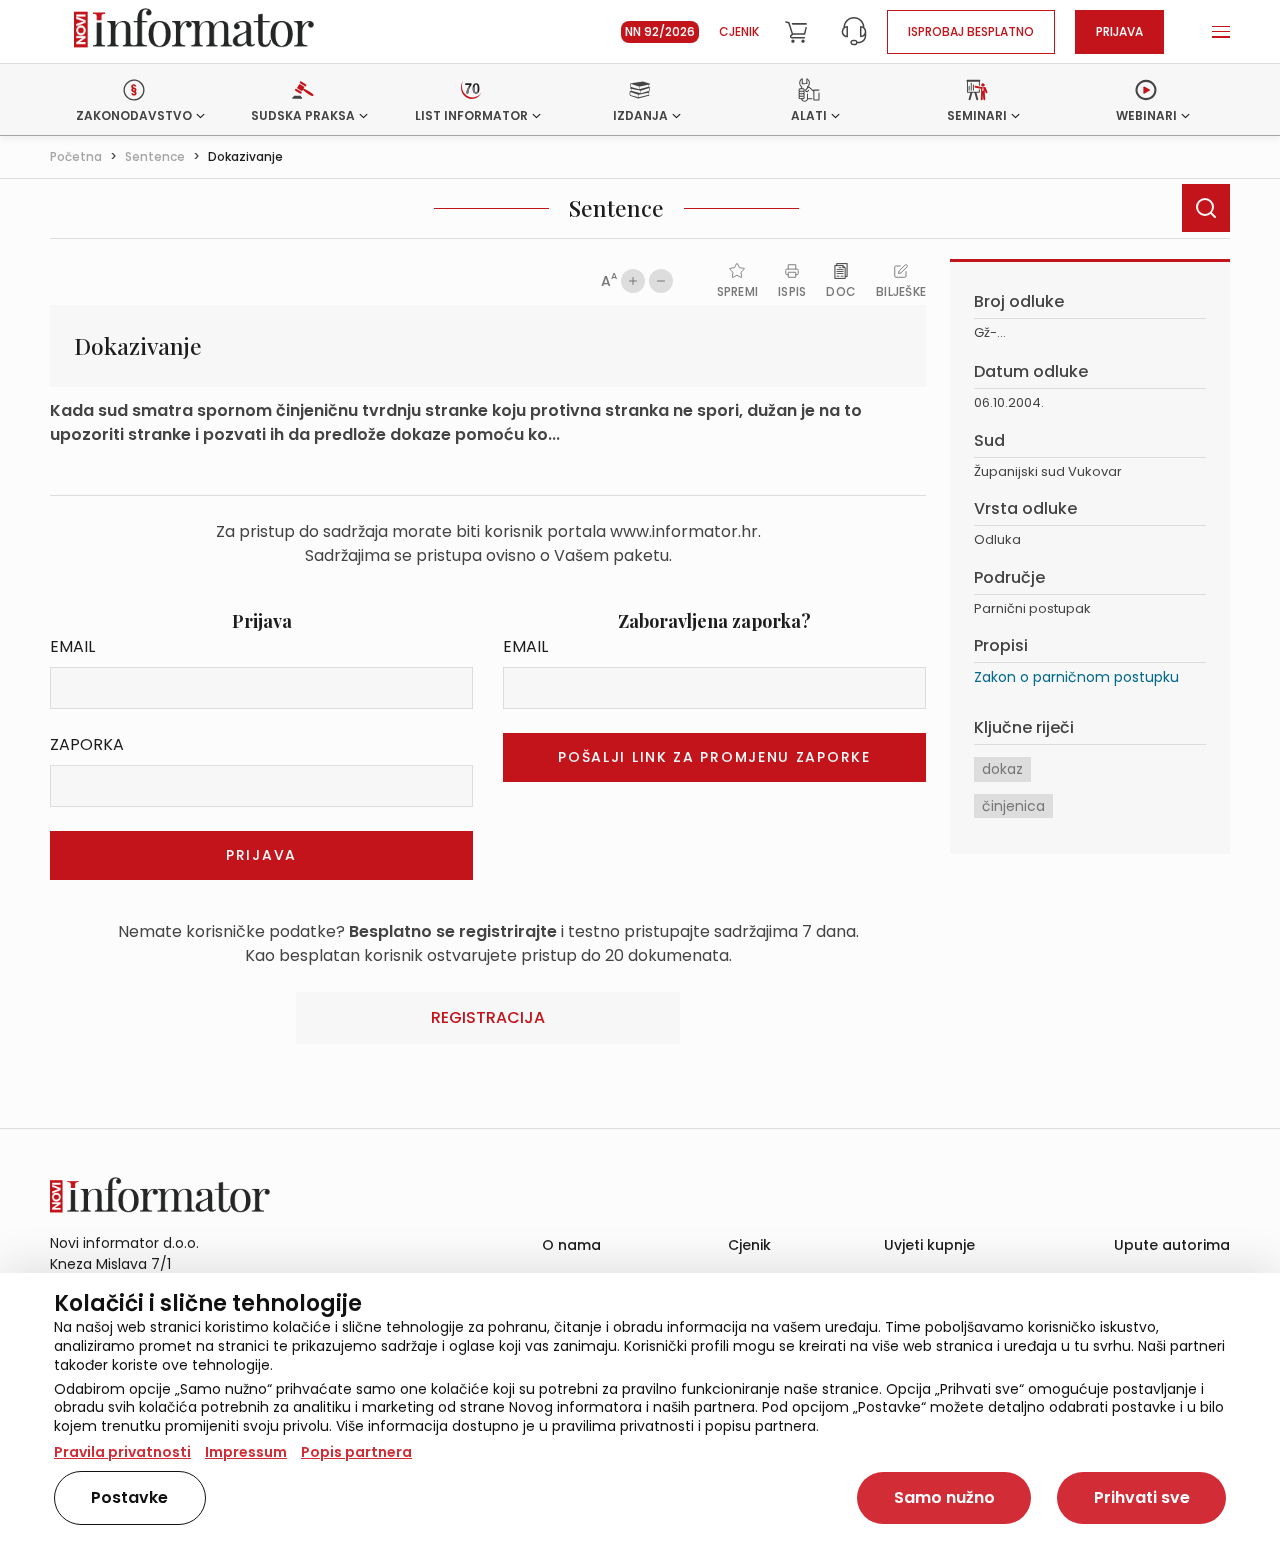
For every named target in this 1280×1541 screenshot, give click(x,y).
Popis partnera (356, 1452)
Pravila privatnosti (122, 1452)
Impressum (246, 1452)
